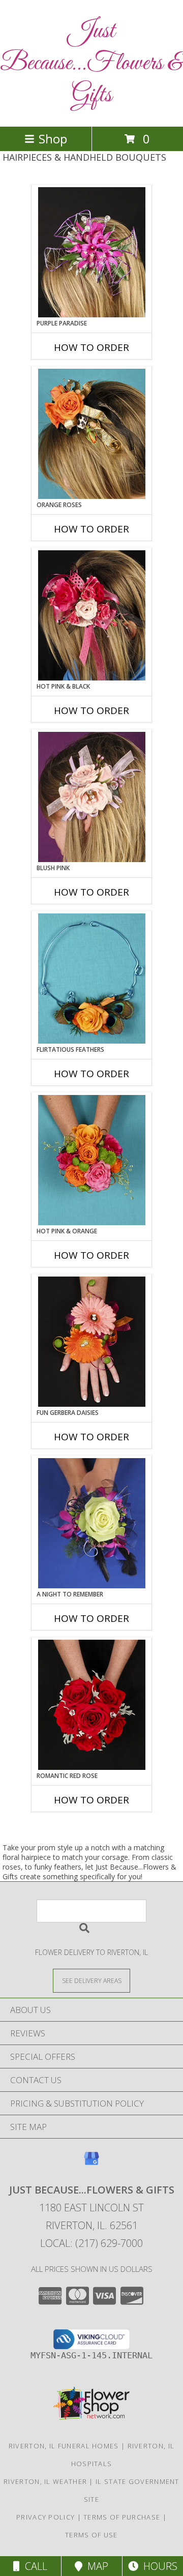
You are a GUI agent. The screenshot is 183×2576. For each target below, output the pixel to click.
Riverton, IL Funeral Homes (64, 2446)
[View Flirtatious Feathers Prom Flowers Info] (92, 979)
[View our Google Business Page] (91, 2163)
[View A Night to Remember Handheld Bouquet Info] (92, 1523)
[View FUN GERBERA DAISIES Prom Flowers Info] (92, 1342)
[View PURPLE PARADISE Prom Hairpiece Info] (92, 252)
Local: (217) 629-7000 (91, 2243)
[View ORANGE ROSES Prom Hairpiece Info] (92, 434)
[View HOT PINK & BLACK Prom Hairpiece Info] (92, 615)
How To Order (91, 347)
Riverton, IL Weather (45, 2481)
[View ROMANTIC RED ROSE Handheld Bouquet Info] (92, 1705)
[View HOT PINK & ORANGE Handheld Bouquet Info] (92, 1160)
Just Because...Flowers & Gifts (91, 63)
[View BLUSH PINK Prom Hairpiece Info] (92, 797)
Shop (53, 139)
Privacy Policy (45, 2517)
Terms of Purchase (122, 2517)
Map (95, 2566)
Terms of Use (91, 2535)
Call (34, 2566)
